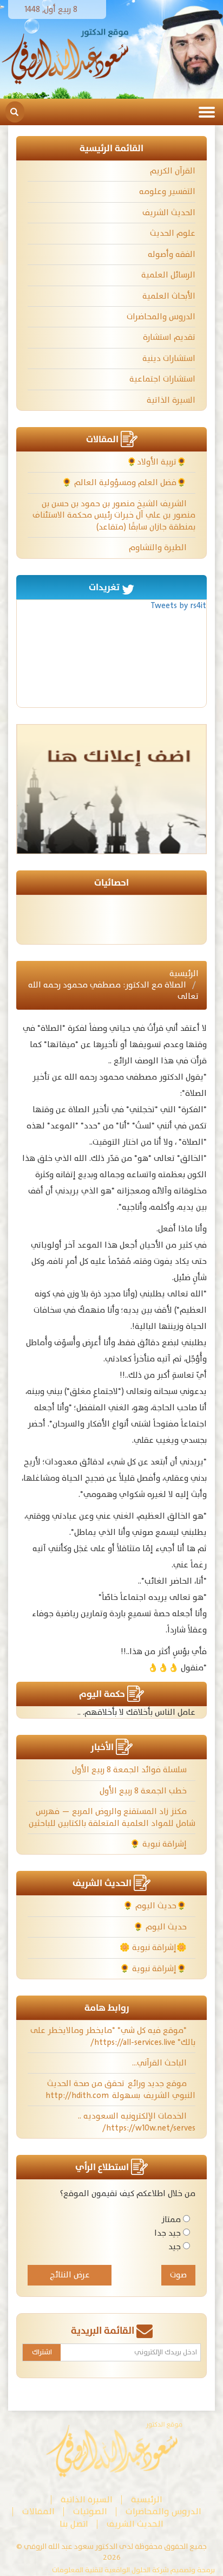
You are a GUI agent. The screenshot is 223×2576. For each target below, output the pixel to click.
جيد (175, 2247)
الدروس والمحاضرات (161, 317)
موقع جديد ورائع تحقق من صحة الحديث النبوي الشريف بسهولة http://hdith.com (120, 2089)
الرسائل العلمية (168, 275)
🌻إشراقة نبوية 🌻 (154, 1969)
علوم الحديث (173, 233)
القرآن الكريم (173, 171)
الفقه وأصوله (172, 254)
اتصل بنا (74, 2524)
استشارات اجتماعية (162, 379)
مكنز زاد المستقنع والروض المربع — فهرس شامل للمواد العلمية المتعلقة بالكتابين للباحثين (112, 1817)
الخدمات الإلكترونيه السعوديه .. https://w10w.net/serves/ (137, 2122)
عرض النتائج (70, 2275)
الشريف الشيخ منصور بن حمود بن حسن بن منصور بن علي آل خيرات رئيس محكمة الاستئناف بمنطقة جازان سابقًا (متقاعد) (114, 515)
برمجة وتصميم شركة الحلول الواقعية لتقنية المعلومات (133, 2570)
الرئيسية (184, 974)
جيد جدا (168, 2233)
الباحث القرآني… (160, 2063)
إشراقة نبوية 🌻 (159, 1844)
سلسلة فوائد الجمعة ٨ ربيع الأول (130, 1770)
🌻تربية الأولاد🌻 (158, 462)
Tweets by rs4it (178, 606)
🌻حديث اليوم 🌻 (156, 1906)
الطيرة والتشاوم (159, 548)
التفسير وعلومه (167, 192)
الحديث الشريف (169, 213)
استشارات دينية (169, 359)
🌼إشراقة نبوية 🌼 (154, 1948)
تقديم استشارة (169, 337)
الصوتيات (90, 2512)
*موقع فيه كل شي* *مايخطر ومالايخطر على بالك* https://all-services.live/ (113, 2036)
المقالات (38, 2512)
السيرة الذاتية (171, 400)
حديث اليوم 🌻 (161, 1927)
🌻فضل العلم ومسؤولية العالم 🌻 (125, 483)
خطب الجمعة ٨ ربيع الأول (144, 1791)
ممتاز (171, 2220)
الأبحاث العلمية (169, 296)
